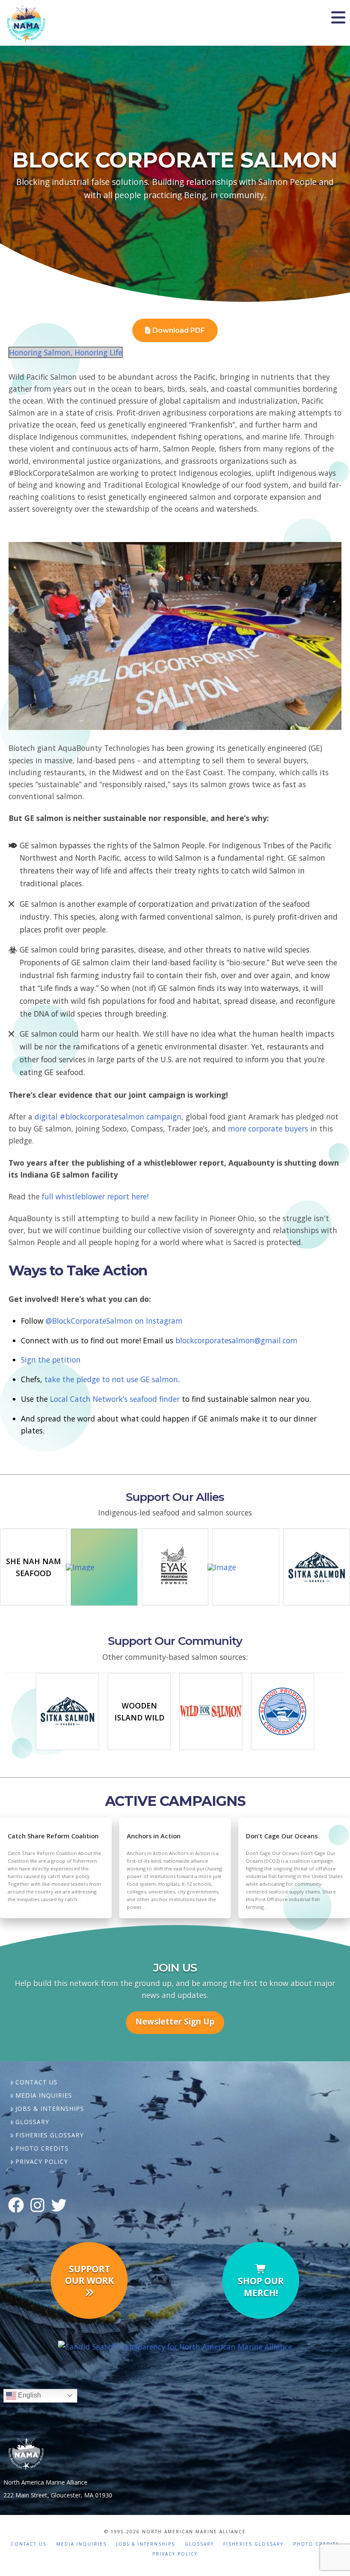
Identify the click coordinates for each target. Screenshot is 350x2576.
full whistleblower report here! (95, 1196)
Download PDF (179, 330)
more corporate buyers (269, 1128)
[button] (338, 18)
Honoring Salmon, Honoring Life (66, 352)
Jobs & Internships (50, 2109)
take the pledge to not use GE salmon (111, 1379)
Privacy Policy (42, 2161)
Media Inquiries (44, 2095)
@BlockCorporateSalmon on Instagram (114, 1321)
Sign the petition (51, 1360)
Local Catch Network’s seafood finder (115, 1399)
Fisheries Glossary (50, 2135)
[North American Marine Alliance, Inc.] (175, 2346)
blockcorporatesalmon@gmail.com (236, 1340)
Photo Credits (42, 2148)
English (29, 2395)
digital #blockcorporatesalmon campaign (108, 1117)
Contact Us (36, 2082)
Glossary (32, 2122)
